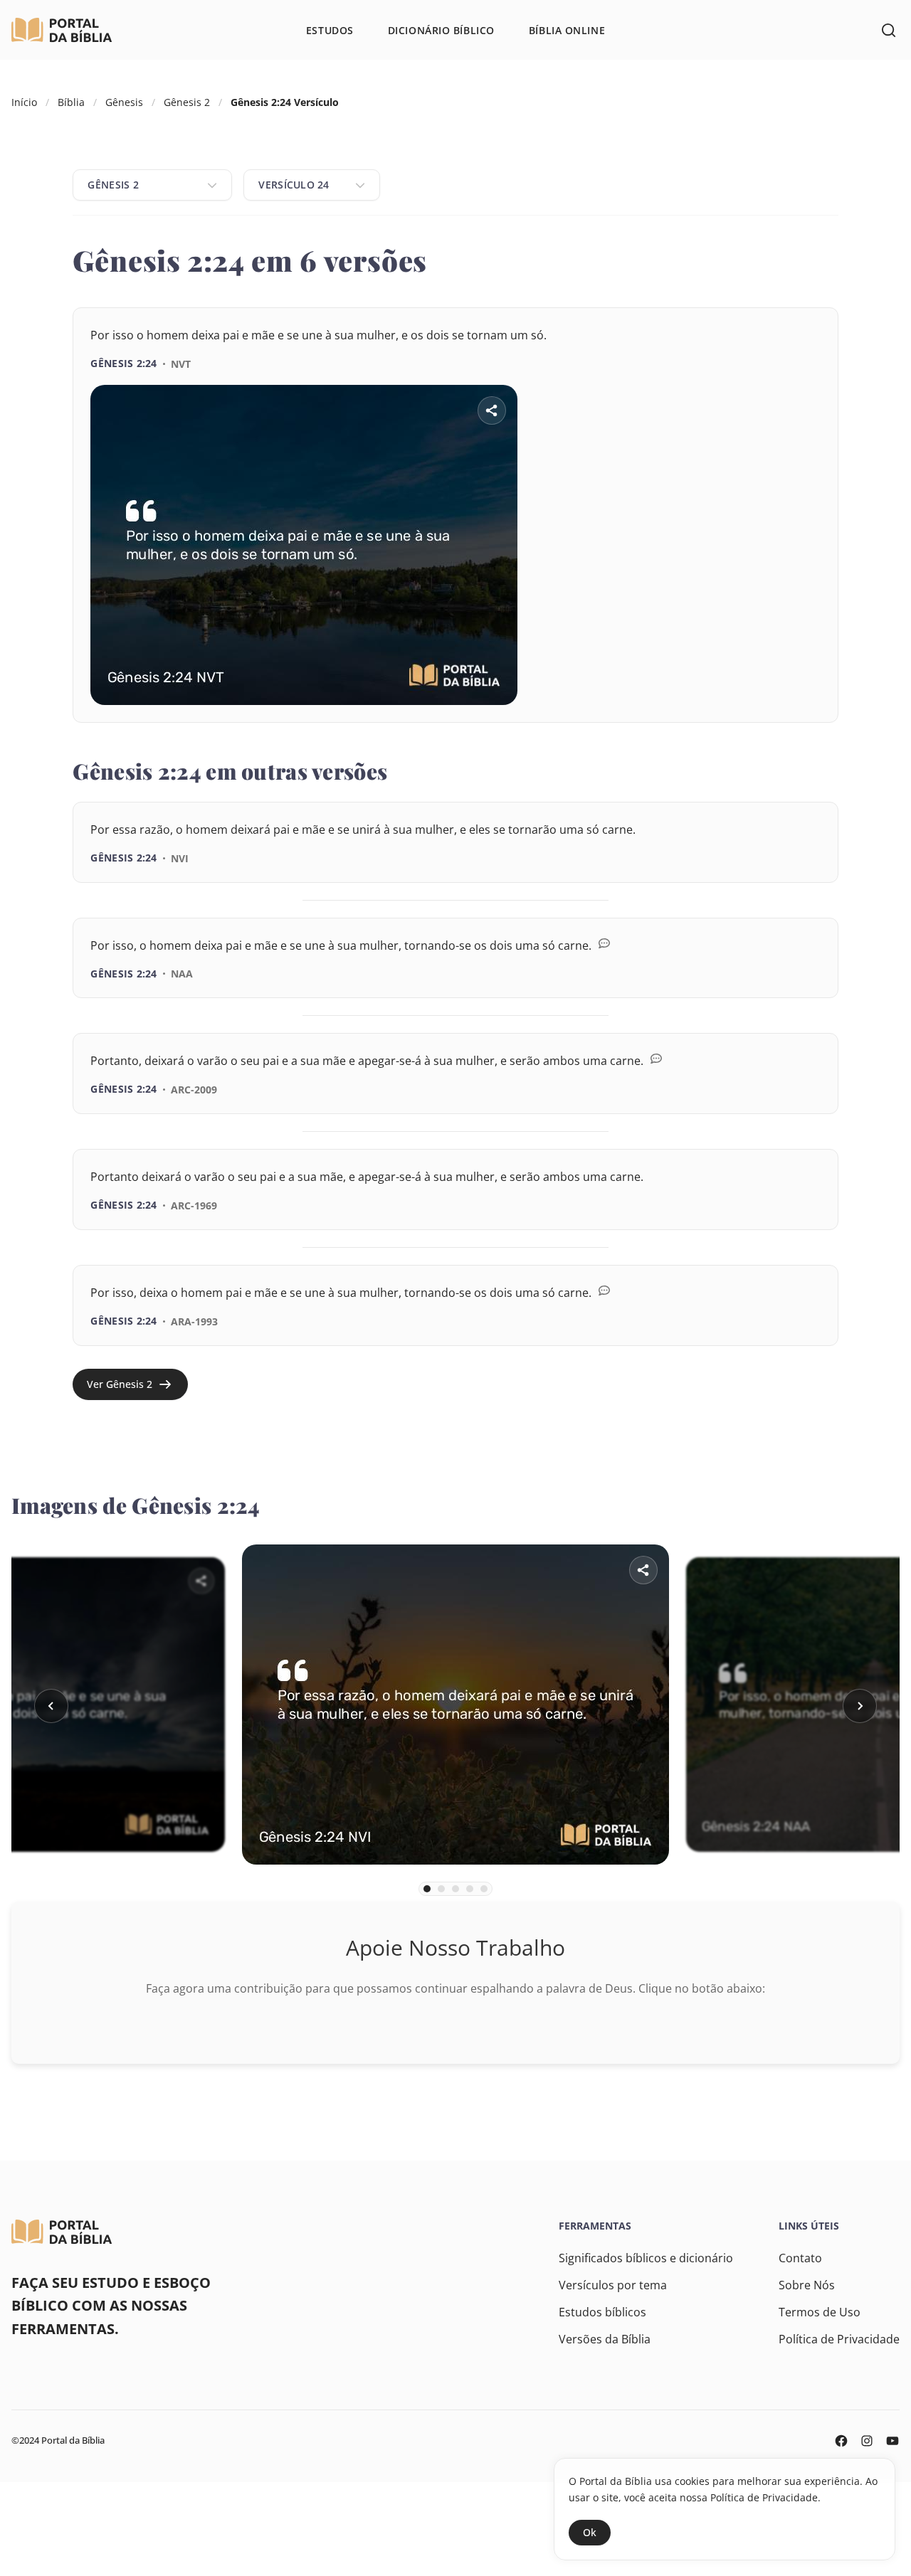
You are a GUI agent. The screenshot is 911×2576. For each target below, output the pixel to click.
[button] (51, 1706)
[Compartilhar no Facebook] (718, 723)
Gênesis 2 (187, 102)
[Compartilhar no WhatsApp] (758, 723)
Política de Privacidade (839, 2339)
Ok (590, 2532)
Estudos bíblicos (602, 2312)
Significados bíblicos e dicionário (646, 2258)
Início (24, 102)
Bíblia (71, 102)
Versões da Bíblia (605, 2339)
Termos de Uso (820, 2312)
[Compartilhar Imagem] (492, 410)
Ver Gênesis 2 (120, 1384)
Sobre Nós (807, 2285)
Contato (800, 2258)
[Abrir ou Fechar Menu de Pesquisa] (888, 30)
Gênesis (124, 102)
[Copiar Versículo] (798, 723)
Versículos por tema (613, 2285)
